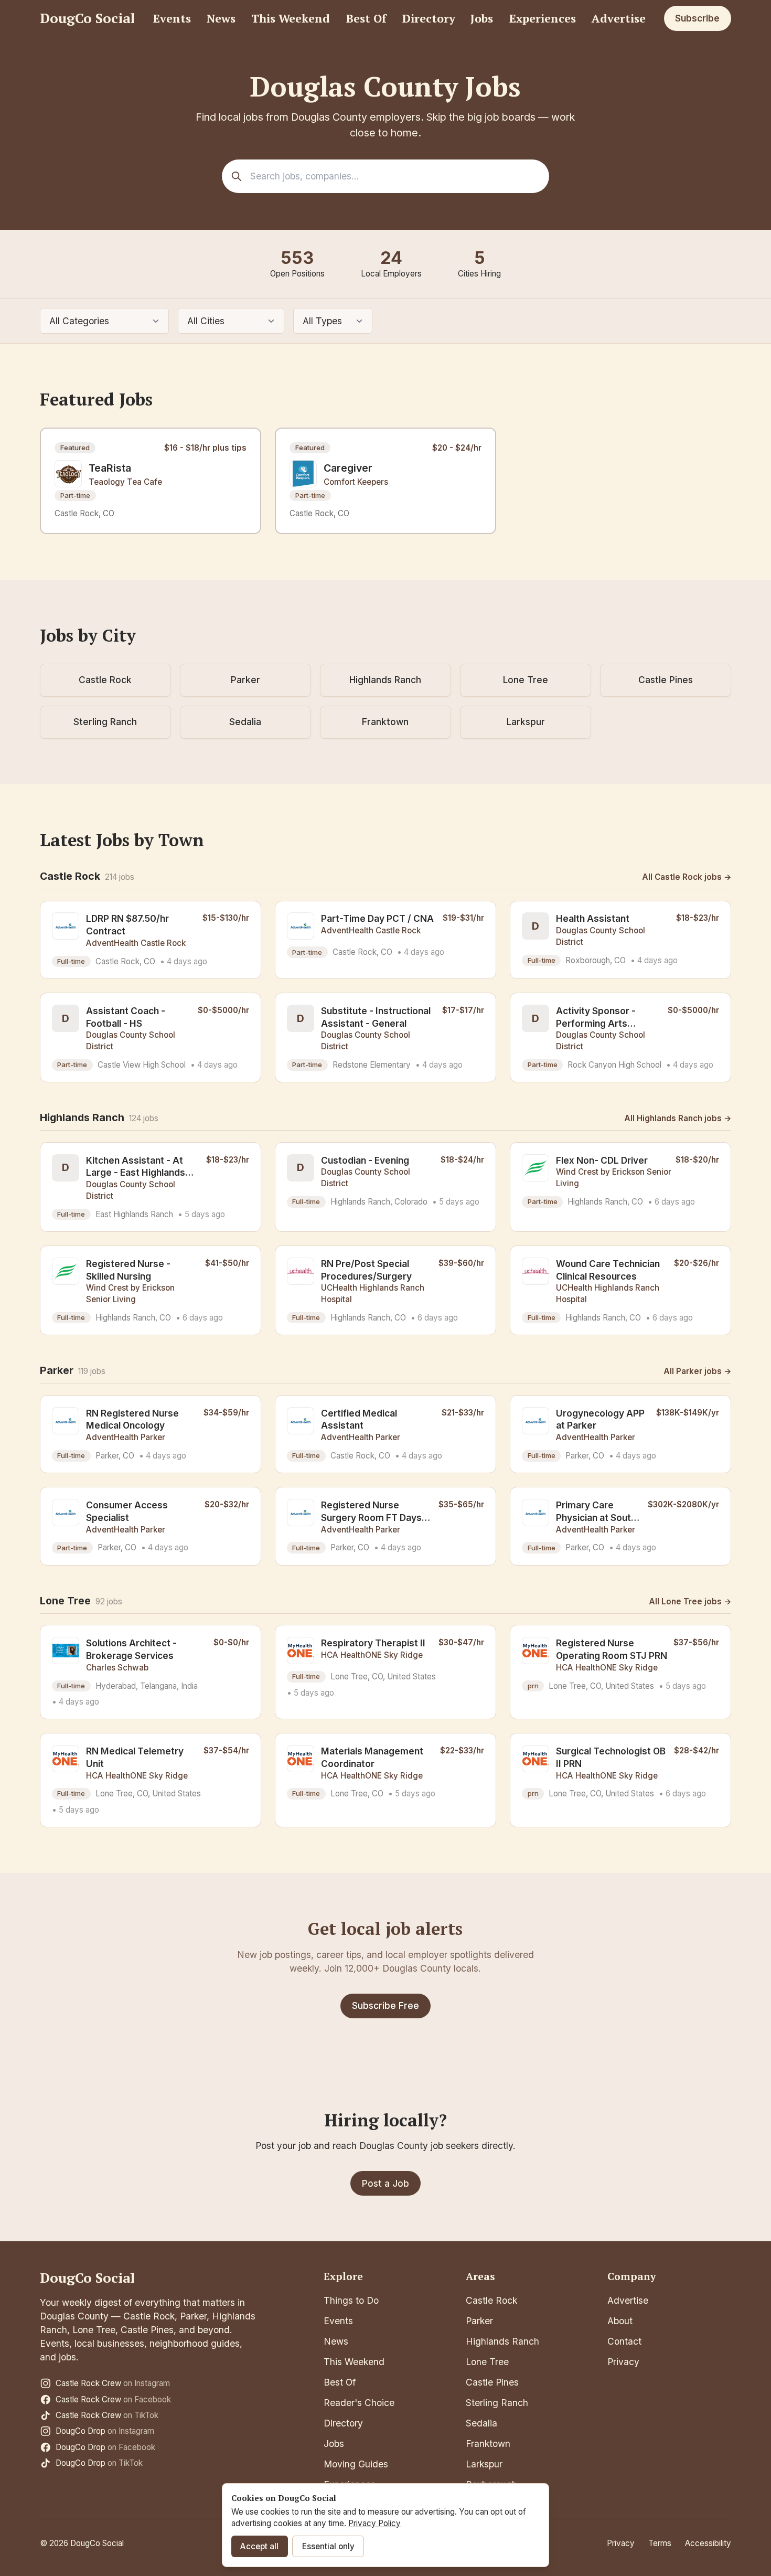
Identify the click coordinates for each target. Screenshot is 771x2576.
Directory (429, 18)
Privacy (623, 2362)
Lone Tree (526, 680)
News (221, 18)
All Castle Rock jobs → (687, 877)
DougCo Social (87, 18)
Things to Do (351, 2300)
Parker (245, 680)
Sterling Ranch (105, 722)
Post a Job (385, 2183)
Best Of (366, 18)
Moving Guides (356, 2464)
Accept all (259, 2546)
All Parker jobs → (697, 1371)
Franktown (385, 722)
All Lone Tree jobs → (690, 1601)
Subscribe (697, 18)
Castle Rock (105, 680)
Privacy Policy (374, 2523)
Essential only (328, 2546)
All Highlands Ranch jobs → (678, 1118)
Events (172, 18)
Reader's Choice (359, 2403)
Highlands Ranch (385, 680)
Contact (624, 2341)
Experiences (543, 18)
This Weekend (291, 18)
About (620, 2321)
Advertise (619, 18)
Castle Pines (666, 680)
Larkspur (526, 722)
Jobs (482, 18)
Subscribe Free (385, 2005)
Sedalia (245, 722)
